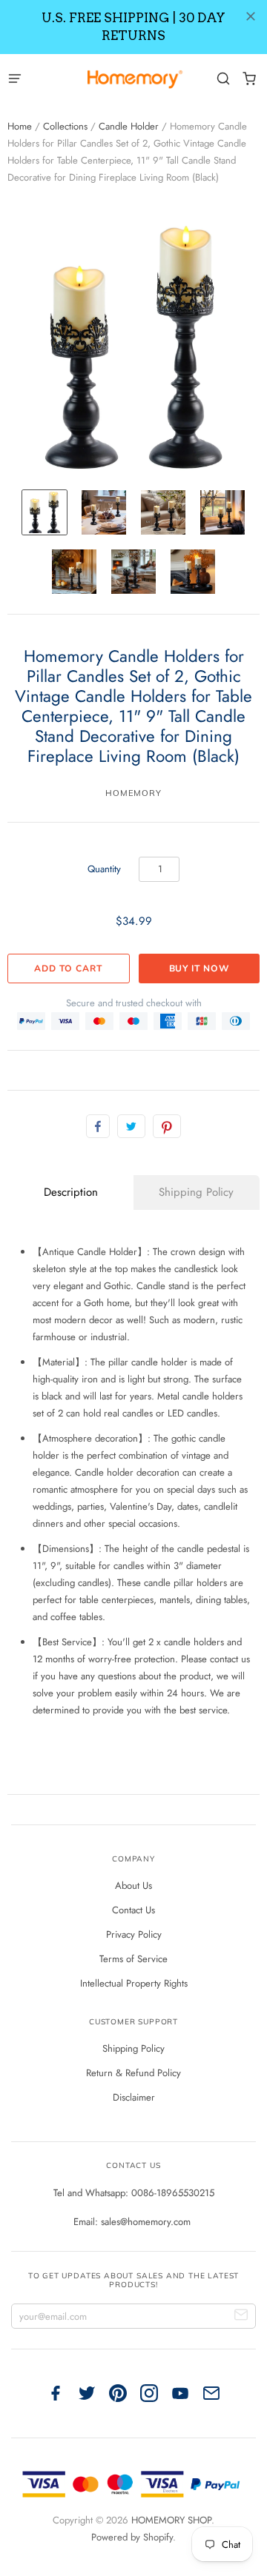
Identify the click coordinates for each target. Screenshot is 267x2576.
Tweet (131, 1126)
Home (20, 126)
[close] (251, 16)
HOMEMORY (133, 793)
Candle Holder (129, 126)
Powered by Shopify (132, 2537)
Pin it (167, 1126)
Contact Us (133, 1910)
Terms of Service (133, 1959)
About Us (133, 1886)
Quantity (104, 869)
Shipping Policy (133, 2048)
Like (98, 1126)
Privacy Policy (134, 1934)
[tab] (70, 1192)
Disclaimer (134, 2097)
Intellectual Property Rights (134, 1983)
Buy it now (200, 968)
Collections (65, 126)
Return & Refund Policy (133, 2073)
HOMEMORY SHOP (171, 2520)
